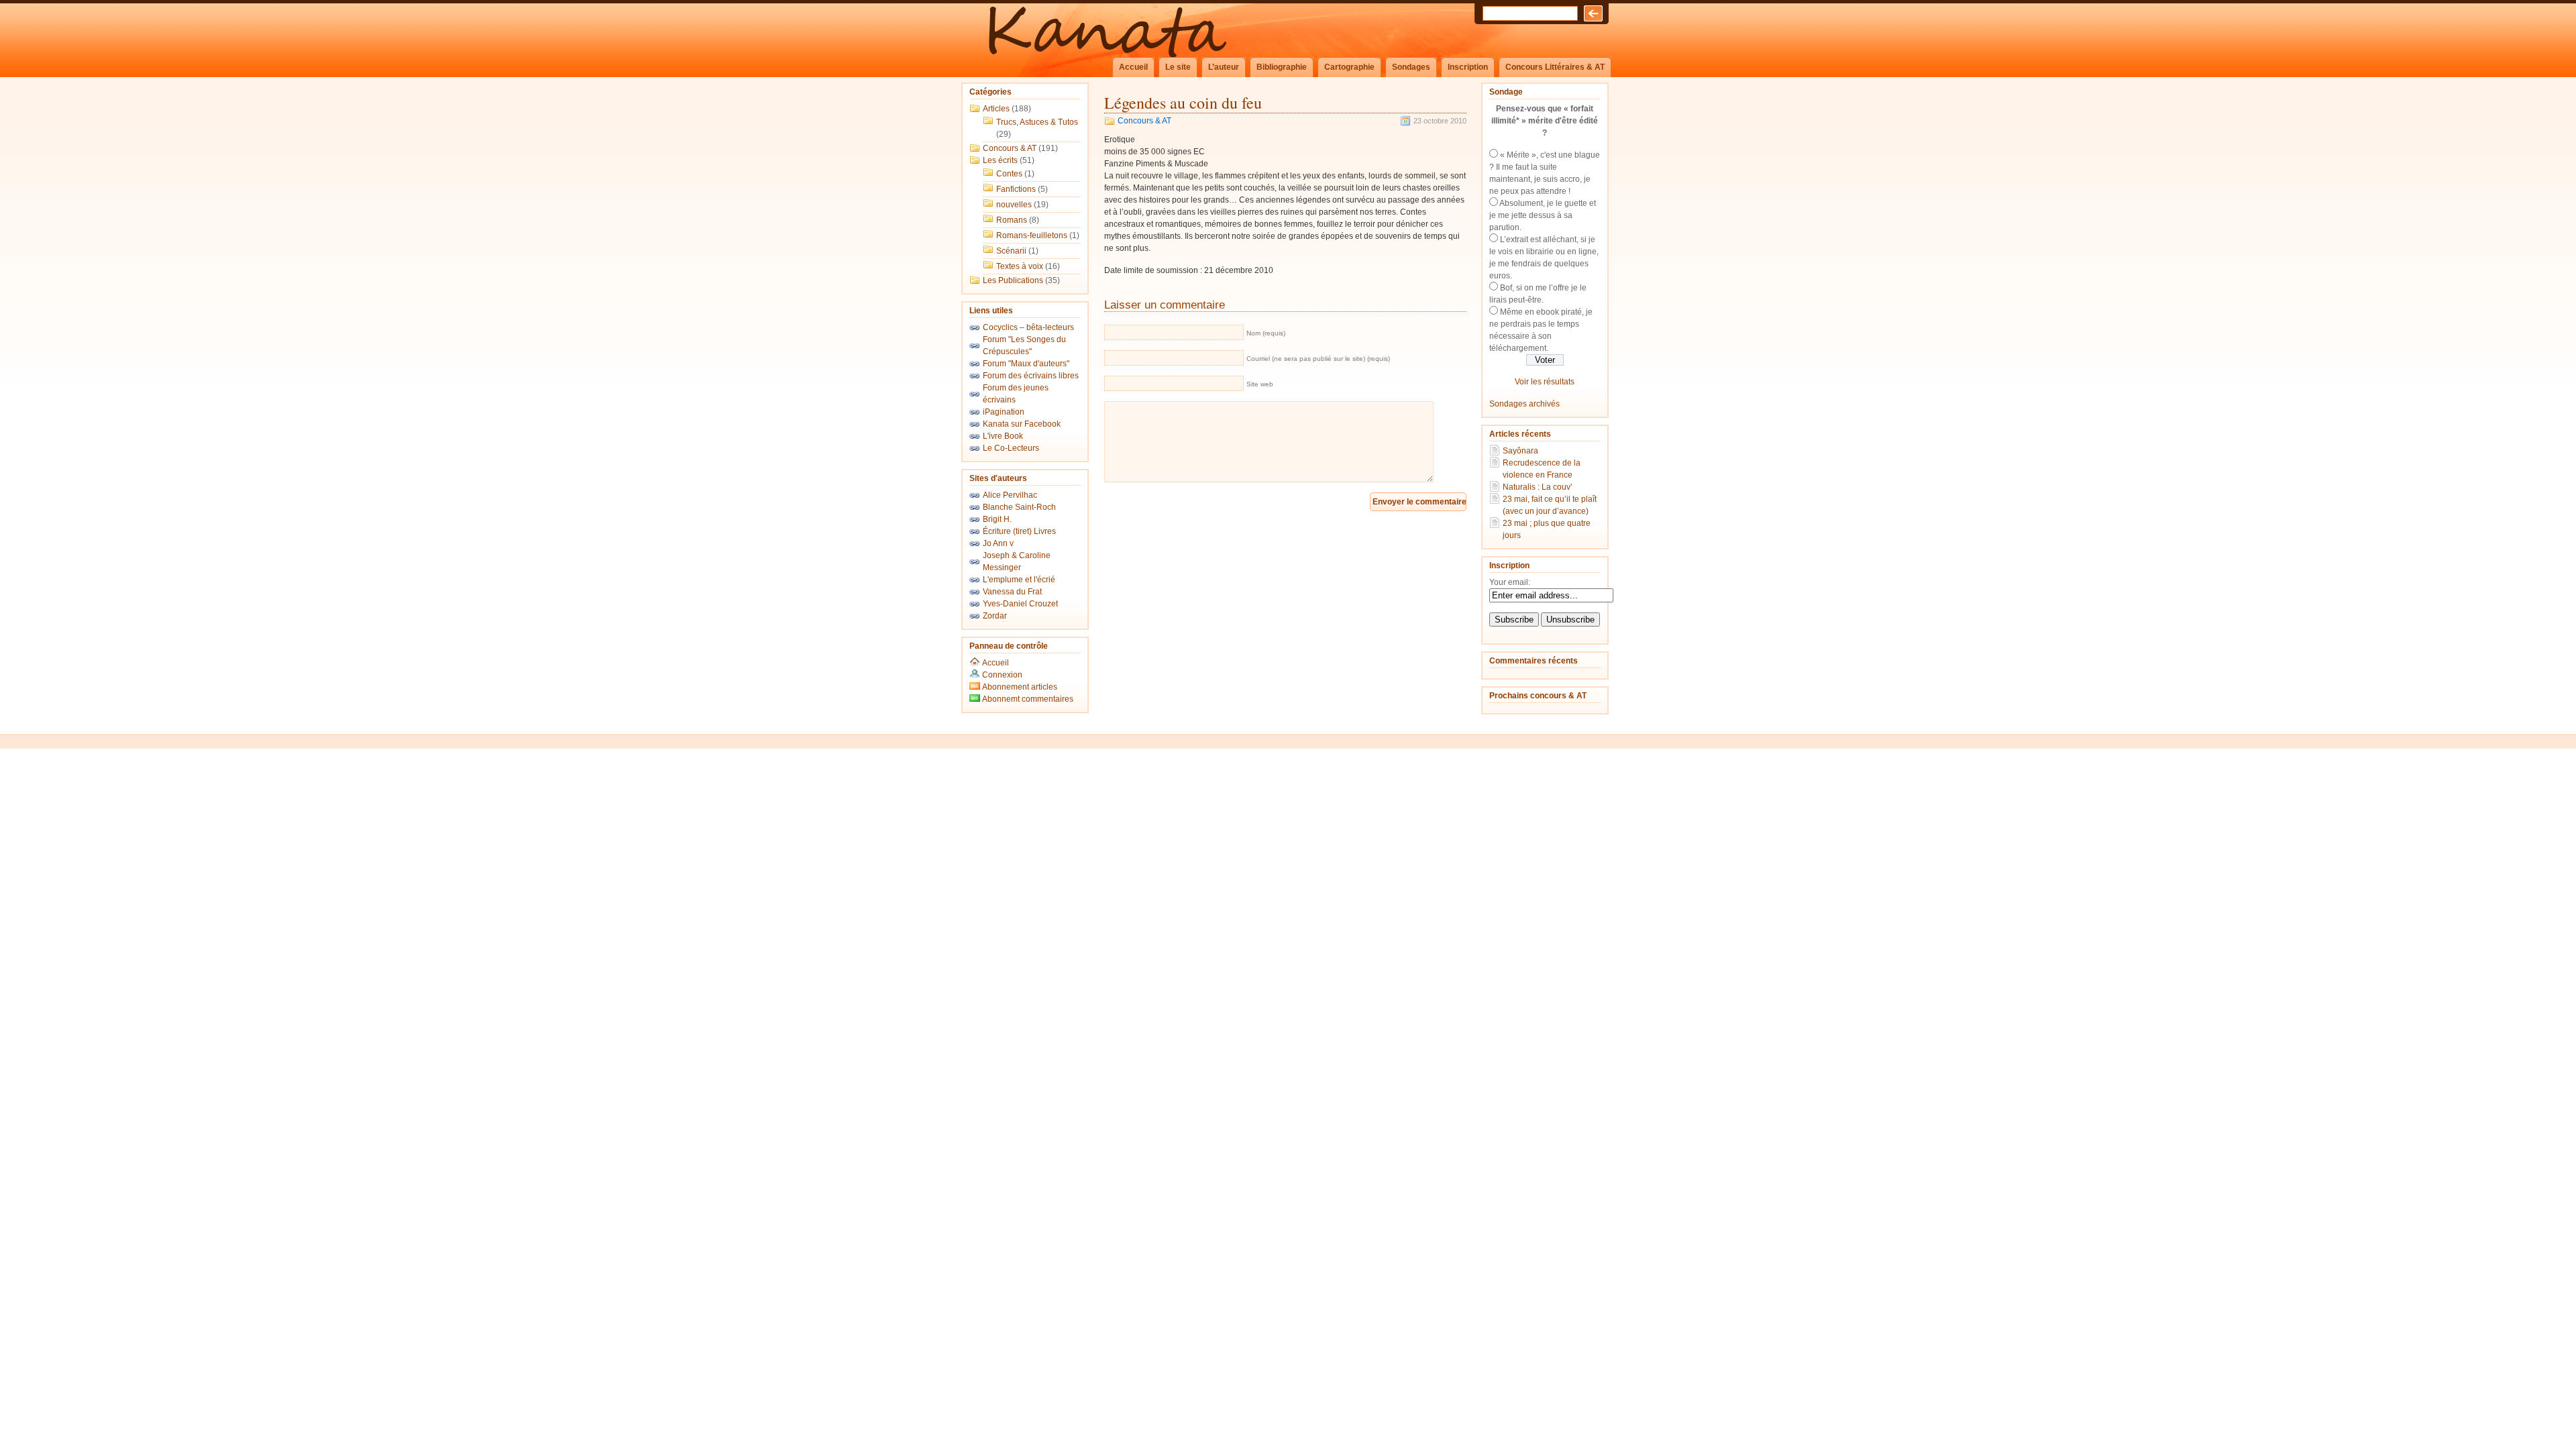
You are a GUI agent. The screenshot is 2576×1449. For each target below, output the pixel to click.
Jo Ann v (998, 543)
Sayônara (1520, 451)
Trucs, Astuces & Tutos (1037, 122)
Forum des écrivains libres (1031, 376)
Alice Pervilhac (1010, 495)
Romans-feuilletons (1032, 235)
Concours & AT (1010, 148)
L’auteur (1224, 67)
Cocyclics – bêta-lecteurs (1028, 327)
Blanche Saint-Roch (1019, 507)
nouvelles (1014, 205)
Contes (1009, 174)
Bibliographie (1282, 67)
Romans (1012, 220)
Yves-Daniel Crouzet (1020, 604)
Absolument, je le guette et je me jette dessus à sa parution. (1543, 215)
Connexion (1002, 675)
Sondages (1411, 67)
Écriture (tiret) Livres (1019, 531)
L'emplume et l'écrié (1019, 580)
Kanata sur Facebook (1022, 424)
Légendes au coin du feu (1183, 103)
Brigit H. (997, 519)
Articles (996, 109)
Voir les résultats (1545, 382)
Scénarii (1011, 251)
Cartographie (1349, 67)
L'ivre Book (1003, 436)
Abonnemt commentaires (1027, 699)
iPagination (1004, 412)
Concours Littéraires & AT (1555, 67)
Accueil (1133, 67)
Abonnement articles (1019, 687)
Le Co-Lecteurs (1011, 448)
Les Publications (1013, 280)
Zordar (995, 616)
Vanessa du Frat (1012, 592)
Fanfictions (1016, 189)
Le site (1178, 67)
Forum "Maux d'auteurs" (1026, 364)
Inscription (1468, 67)
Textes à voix (1020, 266)
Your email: (1510, 582)
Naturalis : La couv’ (1538, 487)
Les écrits (1000, 160)
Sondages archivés (1524, 404)
